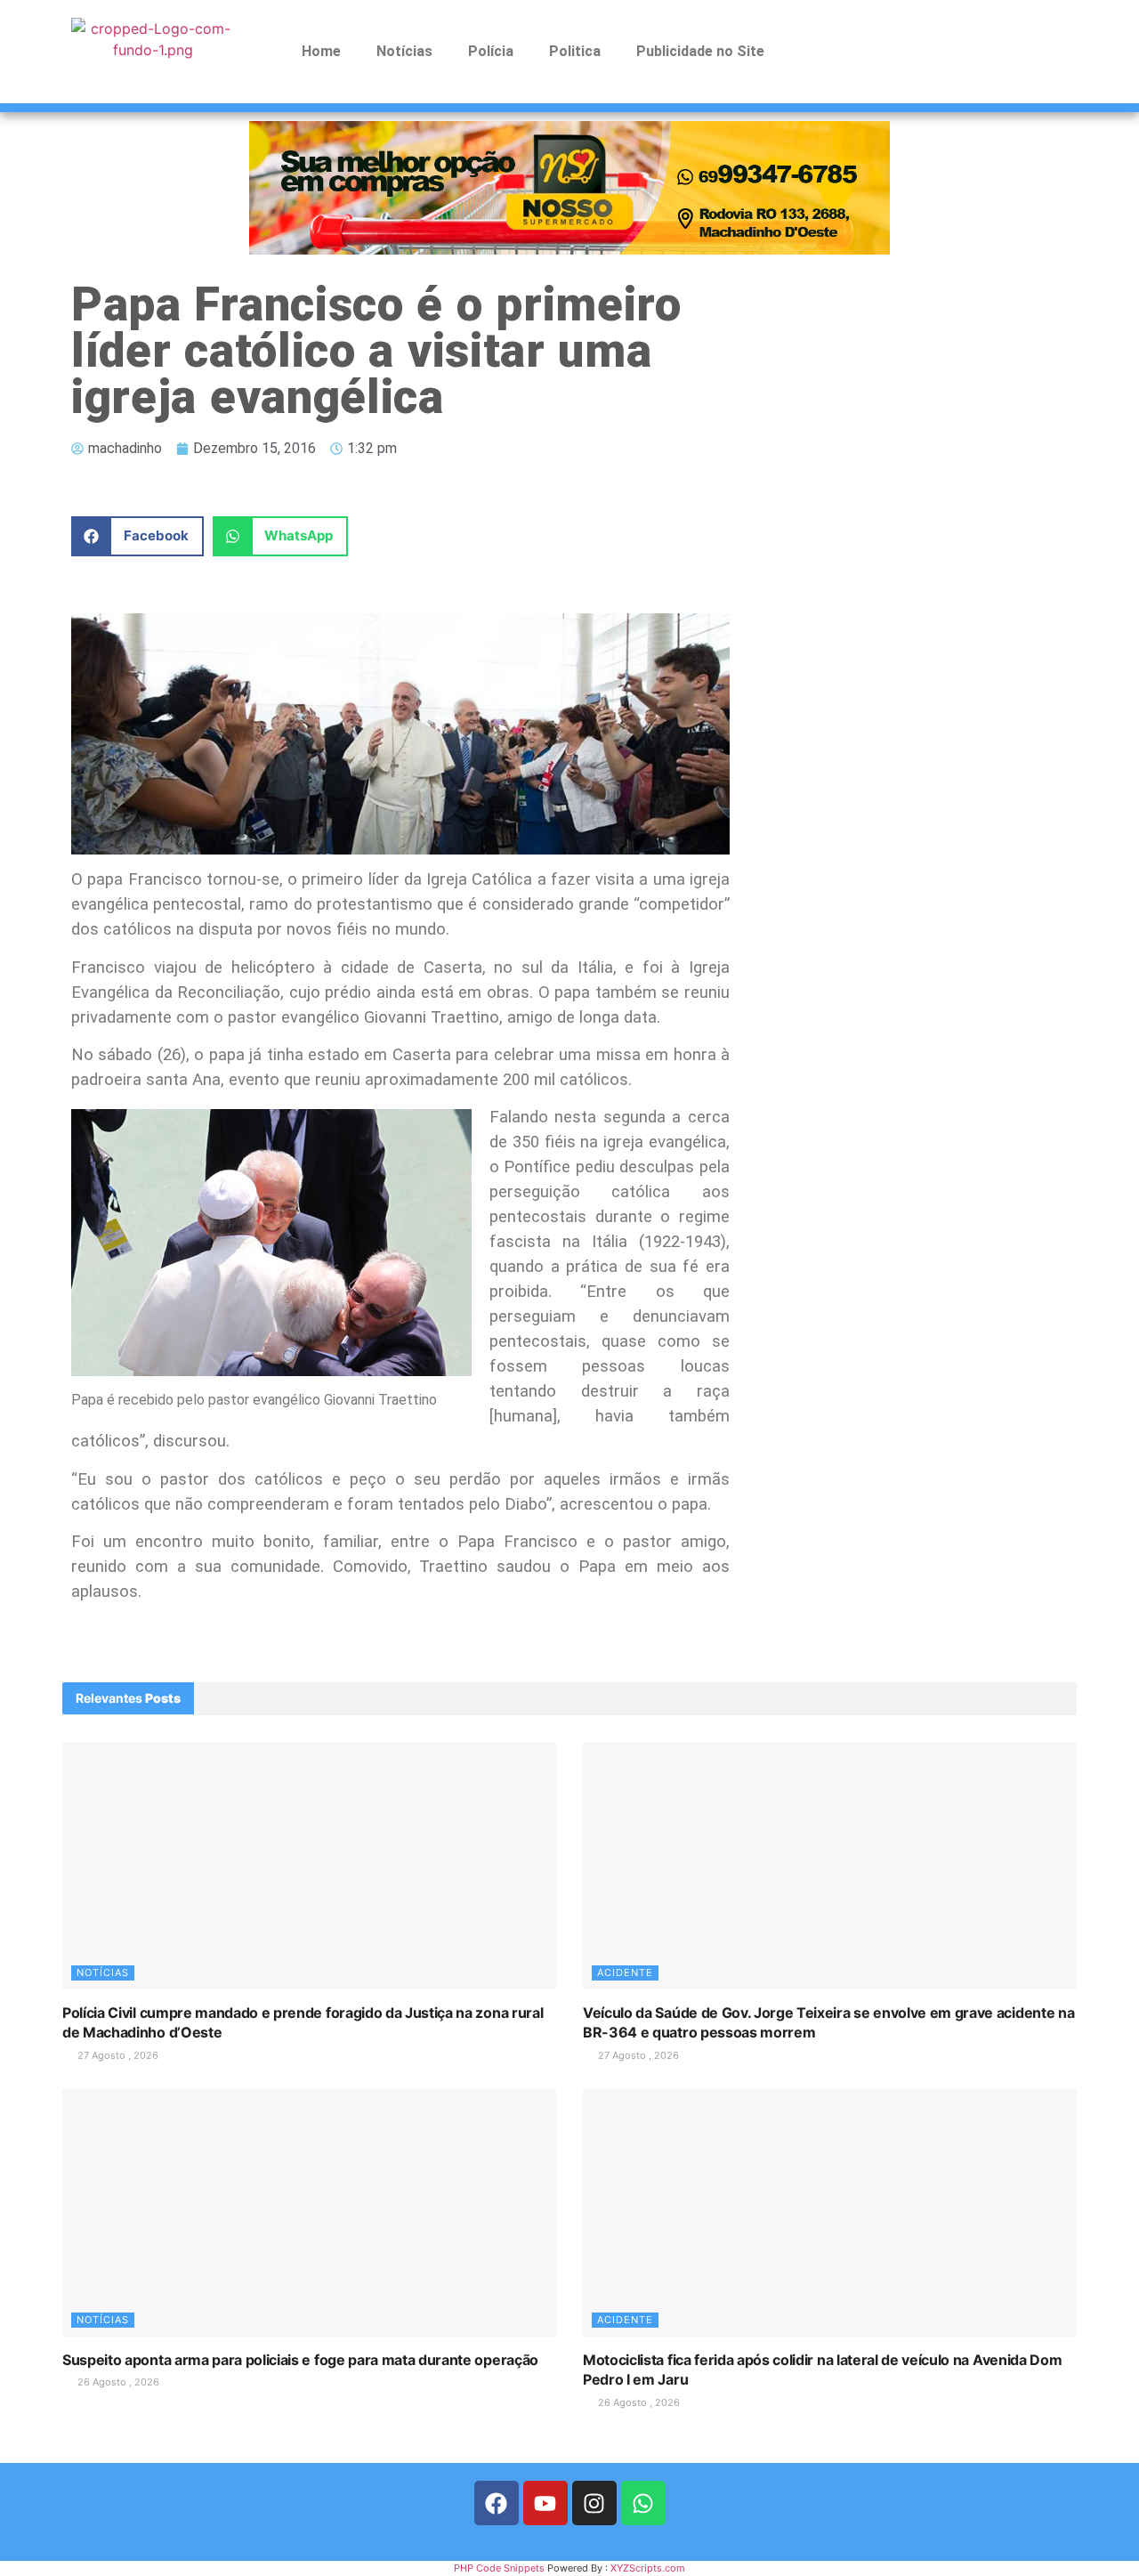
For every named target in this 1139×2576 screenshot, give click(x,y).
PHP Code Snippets (499, 2568)
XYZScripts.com (648, 2568)
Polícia (491, 51)
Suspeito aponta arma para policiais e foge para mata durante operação (300, 2360)
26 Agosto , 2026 (117, 2382)
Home (321, 51)
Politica (575, 51)
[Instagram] (594, 2503)
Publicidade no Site (700, 51)
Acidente (625, 1973)
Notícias (404, 51)
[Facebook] (497, 2503)
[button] (137, 536)
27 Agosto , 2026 (117, 2055)
